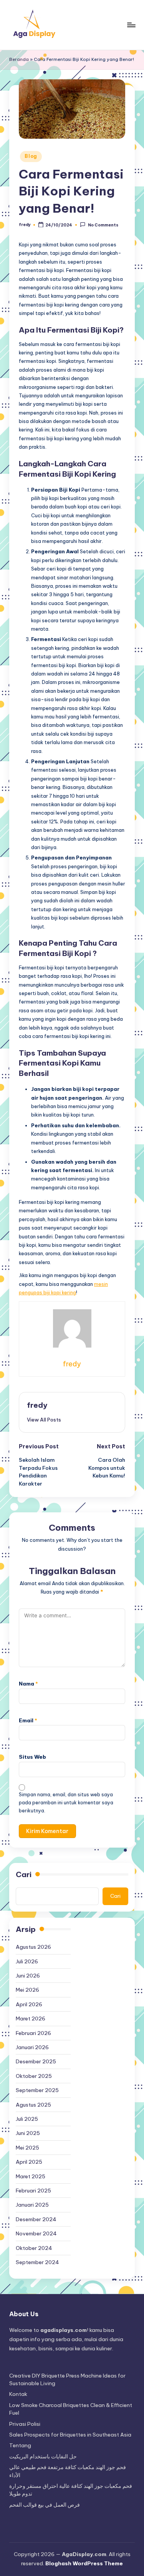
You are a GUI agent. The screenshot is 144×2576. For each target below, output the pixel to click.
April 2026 (29, 2004)
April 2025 (29, 2162)
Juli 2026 (27, 1961)
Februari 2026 (33, 2033)
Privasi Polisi (25, 2424)
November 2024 (36, 2233)
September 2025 (37, 2090)
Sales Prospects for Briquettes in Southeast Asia (70, 2435)
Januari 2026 (32, 2047)
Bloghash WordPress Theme (84, 2563)
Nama (28, 1684)
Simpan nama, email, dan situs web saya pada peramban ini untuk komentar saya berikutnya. (66, 1803)
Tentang (20, 2445)
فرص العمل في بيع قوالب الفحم (45, 2505)
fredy (37, 1405)
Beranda (19, 59)
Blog (31, 156)
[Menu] (131, 25)
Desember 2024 (36, 2219)
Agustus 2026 (33, 1947)
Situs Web (32, 1757)
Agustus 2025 (33, 2105)
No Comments (103, 225)
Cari (24, 1874)
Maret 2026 (31, 2018)
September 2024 (37, 2262)
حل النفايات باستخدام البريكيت (43, 2456)
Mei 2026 (27, 1990)
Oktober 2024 (34, 2248)
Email (28, 1720)
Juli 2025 (27, 2119)
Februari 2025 (33, 2191)
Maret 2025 (31, 2176)
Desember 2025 (36, 2061)
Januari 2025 (32, 2205)
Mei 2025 (27, 2148)
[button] (44, 1420)
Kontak (18, 2394)
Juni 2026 (28, 1976)
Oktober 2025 (34, 2076)
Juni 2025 (28, 2133)
